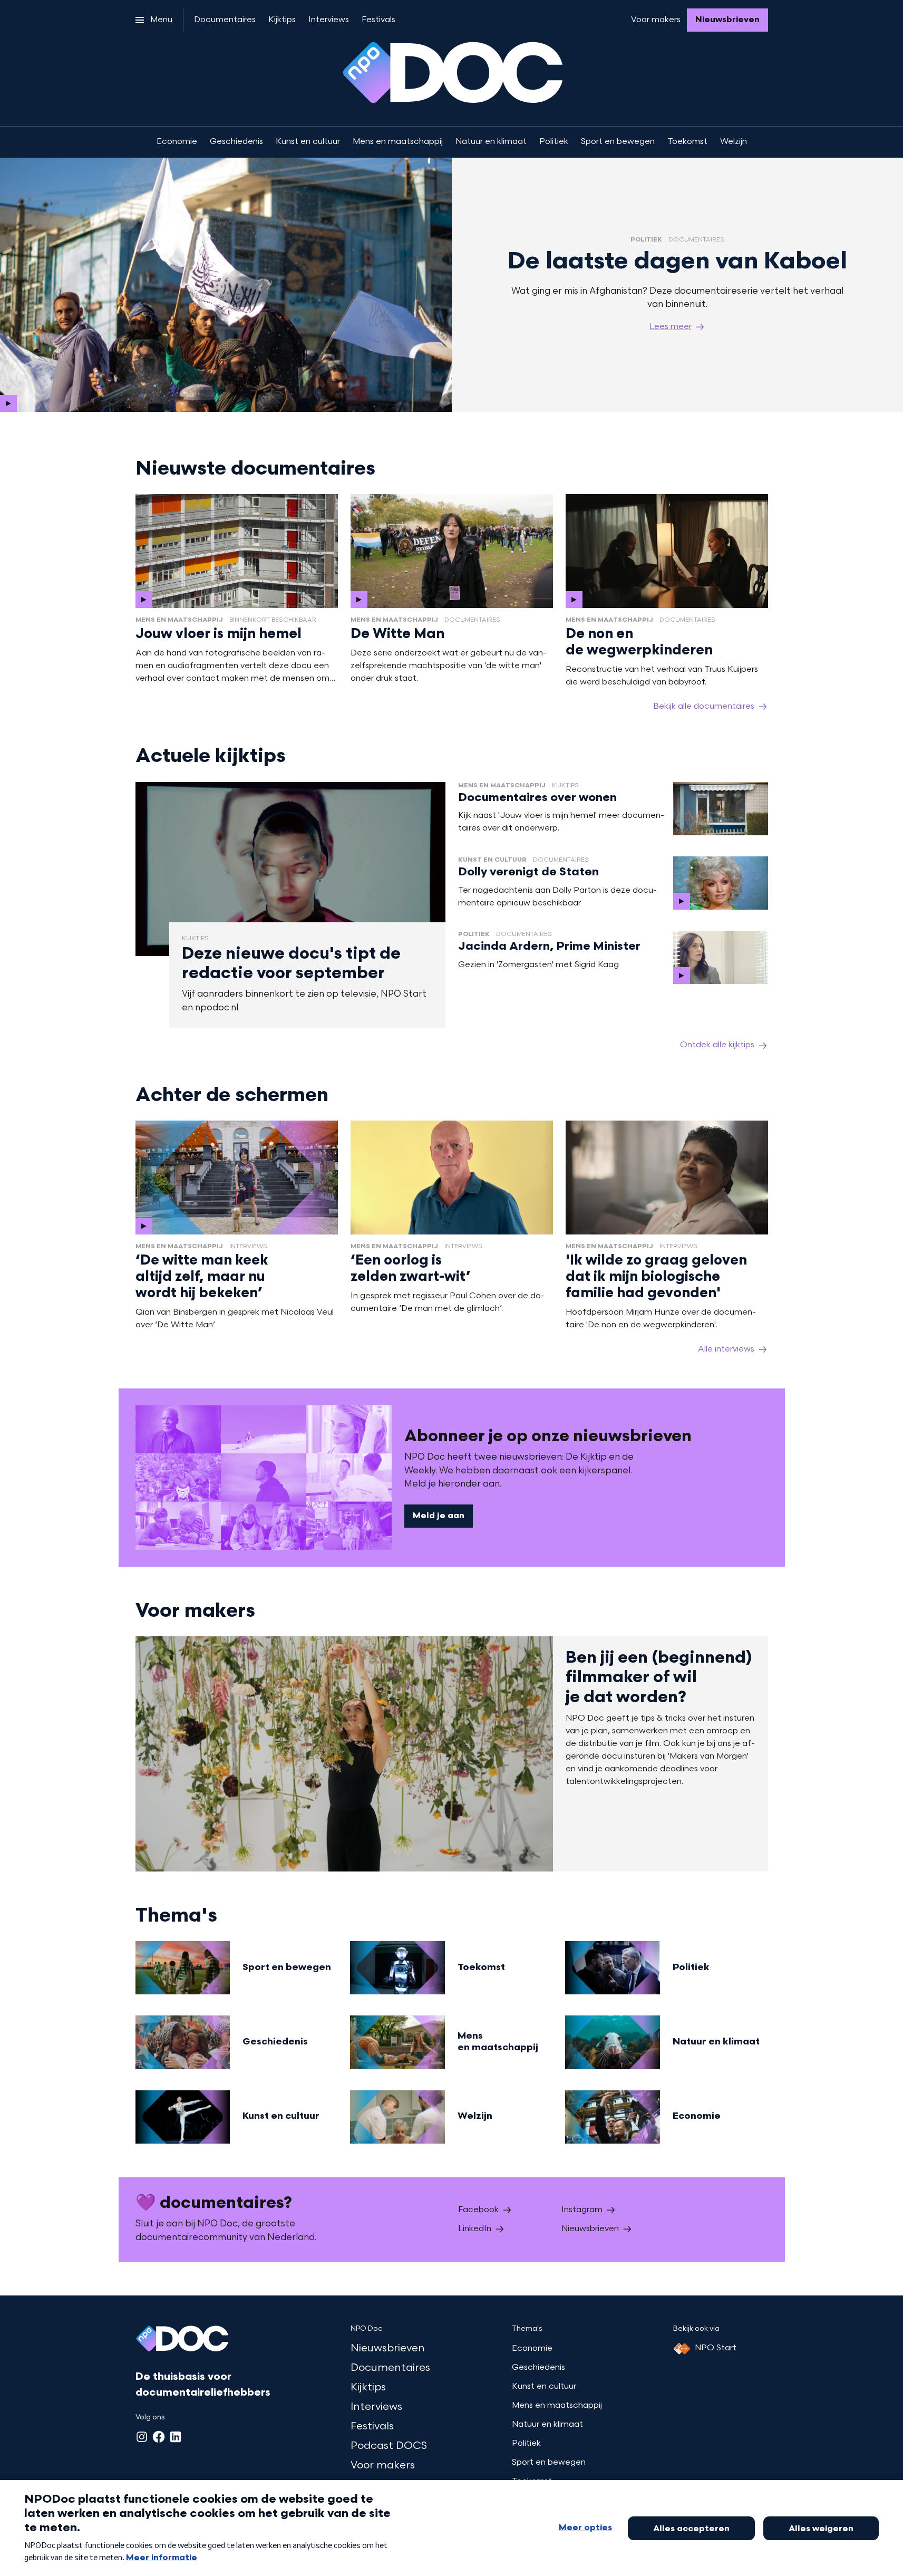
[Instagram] (142, 2437)
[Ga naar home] (182, 2341)
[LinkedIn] (176, 2437)
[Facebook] (159, 2437)
